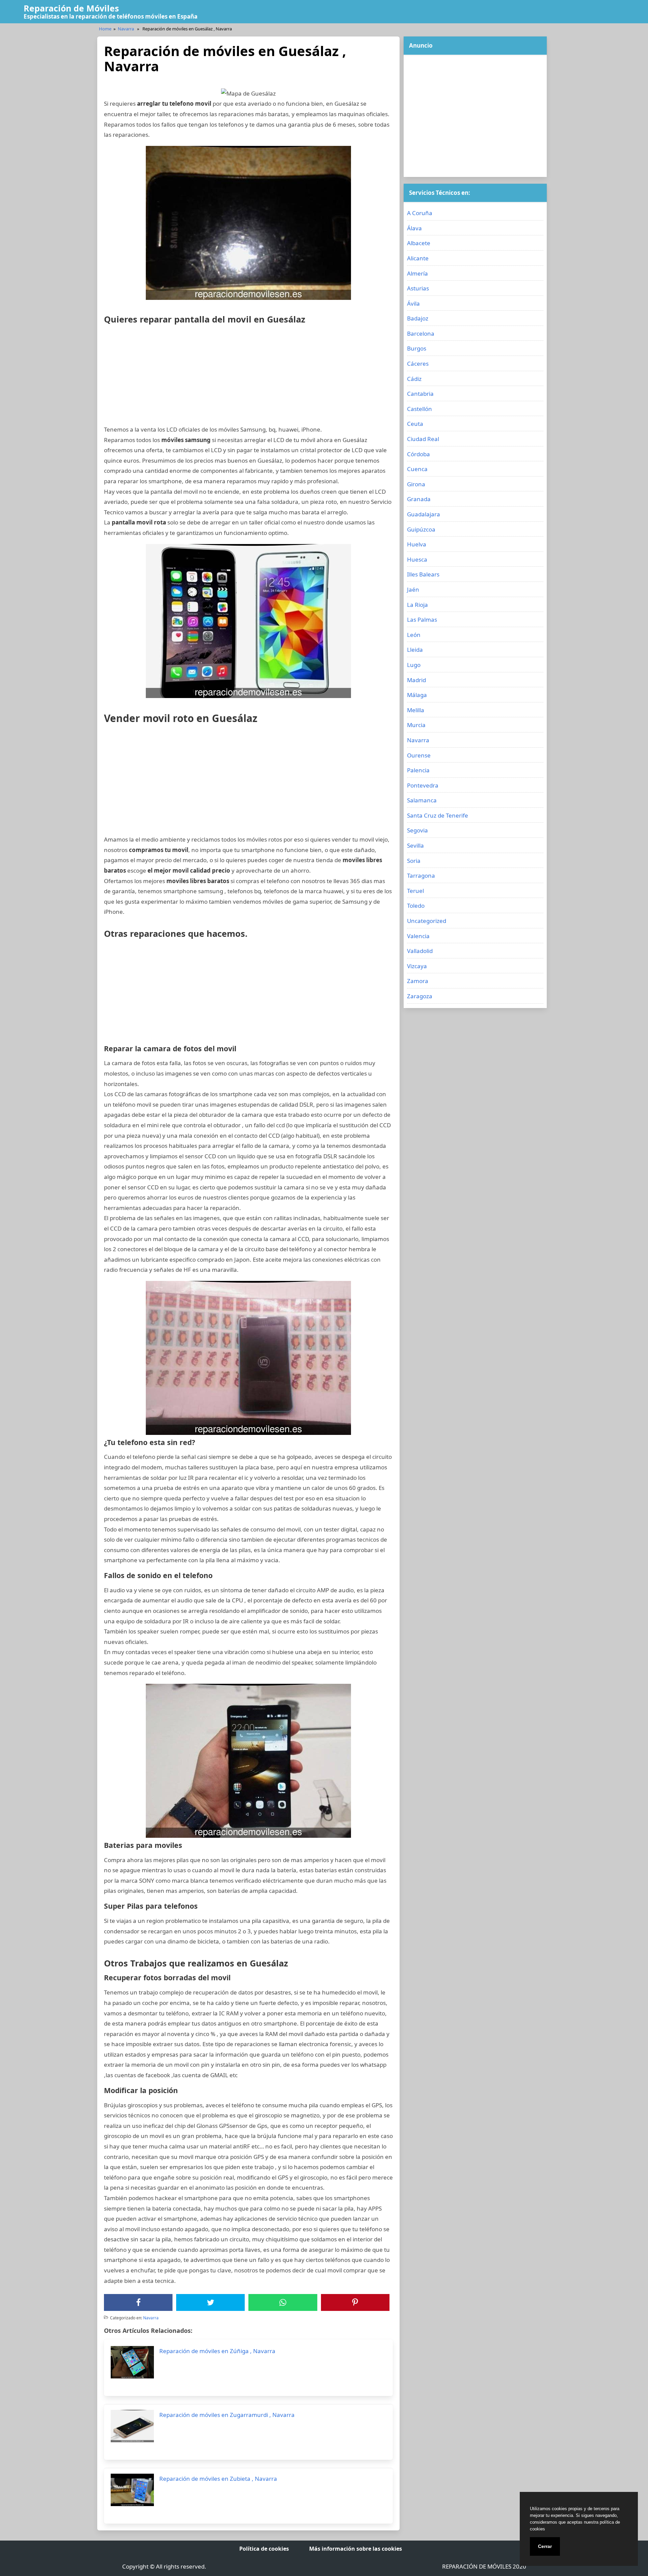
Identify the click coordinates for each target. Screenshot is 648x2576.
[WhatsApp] (283, 2302)
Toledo (416, 906)
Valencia (418, 936)
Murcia (416, 725)
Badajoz (418, 318)
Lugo (414, 665)
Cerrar (545, 2546)
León (414, 635)
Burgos (417, 348)
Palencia (418, 770)
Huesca (417, 559)
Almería (417, 273)
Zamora (418, 981)
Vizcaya (417, 966)
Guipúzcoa (421, 529)
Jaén (413, 589)
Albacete (419, 243)
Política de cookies (264, 2549)
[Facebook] (138, 2302)
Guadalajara (424, 514)
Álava (414, 228)
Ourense (419, 755)
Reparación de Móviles (71, 8)
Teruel (415, 891)
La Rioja (417, 605)
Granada (419, 499)
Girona (416, 484)
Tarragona (421, 875)
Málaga (417, 695)
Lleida (415, 650)
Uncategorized (427, 921)
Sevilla (415, 845)
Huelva (417, 544)
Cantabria (420, 394)
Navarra (126, 29)
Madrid (416, 680)
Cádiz (414, 379)
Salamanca (422, 800)
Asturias (418, 288)
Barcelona (421, 333)
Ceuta (415, 424)
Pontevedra (423, 785)
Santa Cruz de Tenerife (438, 815)
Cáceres (418, 364)
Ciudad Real (423, 439)
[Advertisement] (248, 377)
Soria (414, 861)
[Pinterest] (355, 2302)
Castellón (420, 409)
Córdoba (418, 454)
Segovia (417, 830)
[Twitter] (211, 2302)
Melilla (416, 710)
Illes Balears (423, 574)
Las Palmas (422, 620)
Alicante (418, 258)
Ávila (413, 303)
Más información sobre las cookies (356, 2549)
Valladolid (420, 951)
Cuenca (417, 469)
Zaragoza (420, 996)
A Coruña (420, 213)
